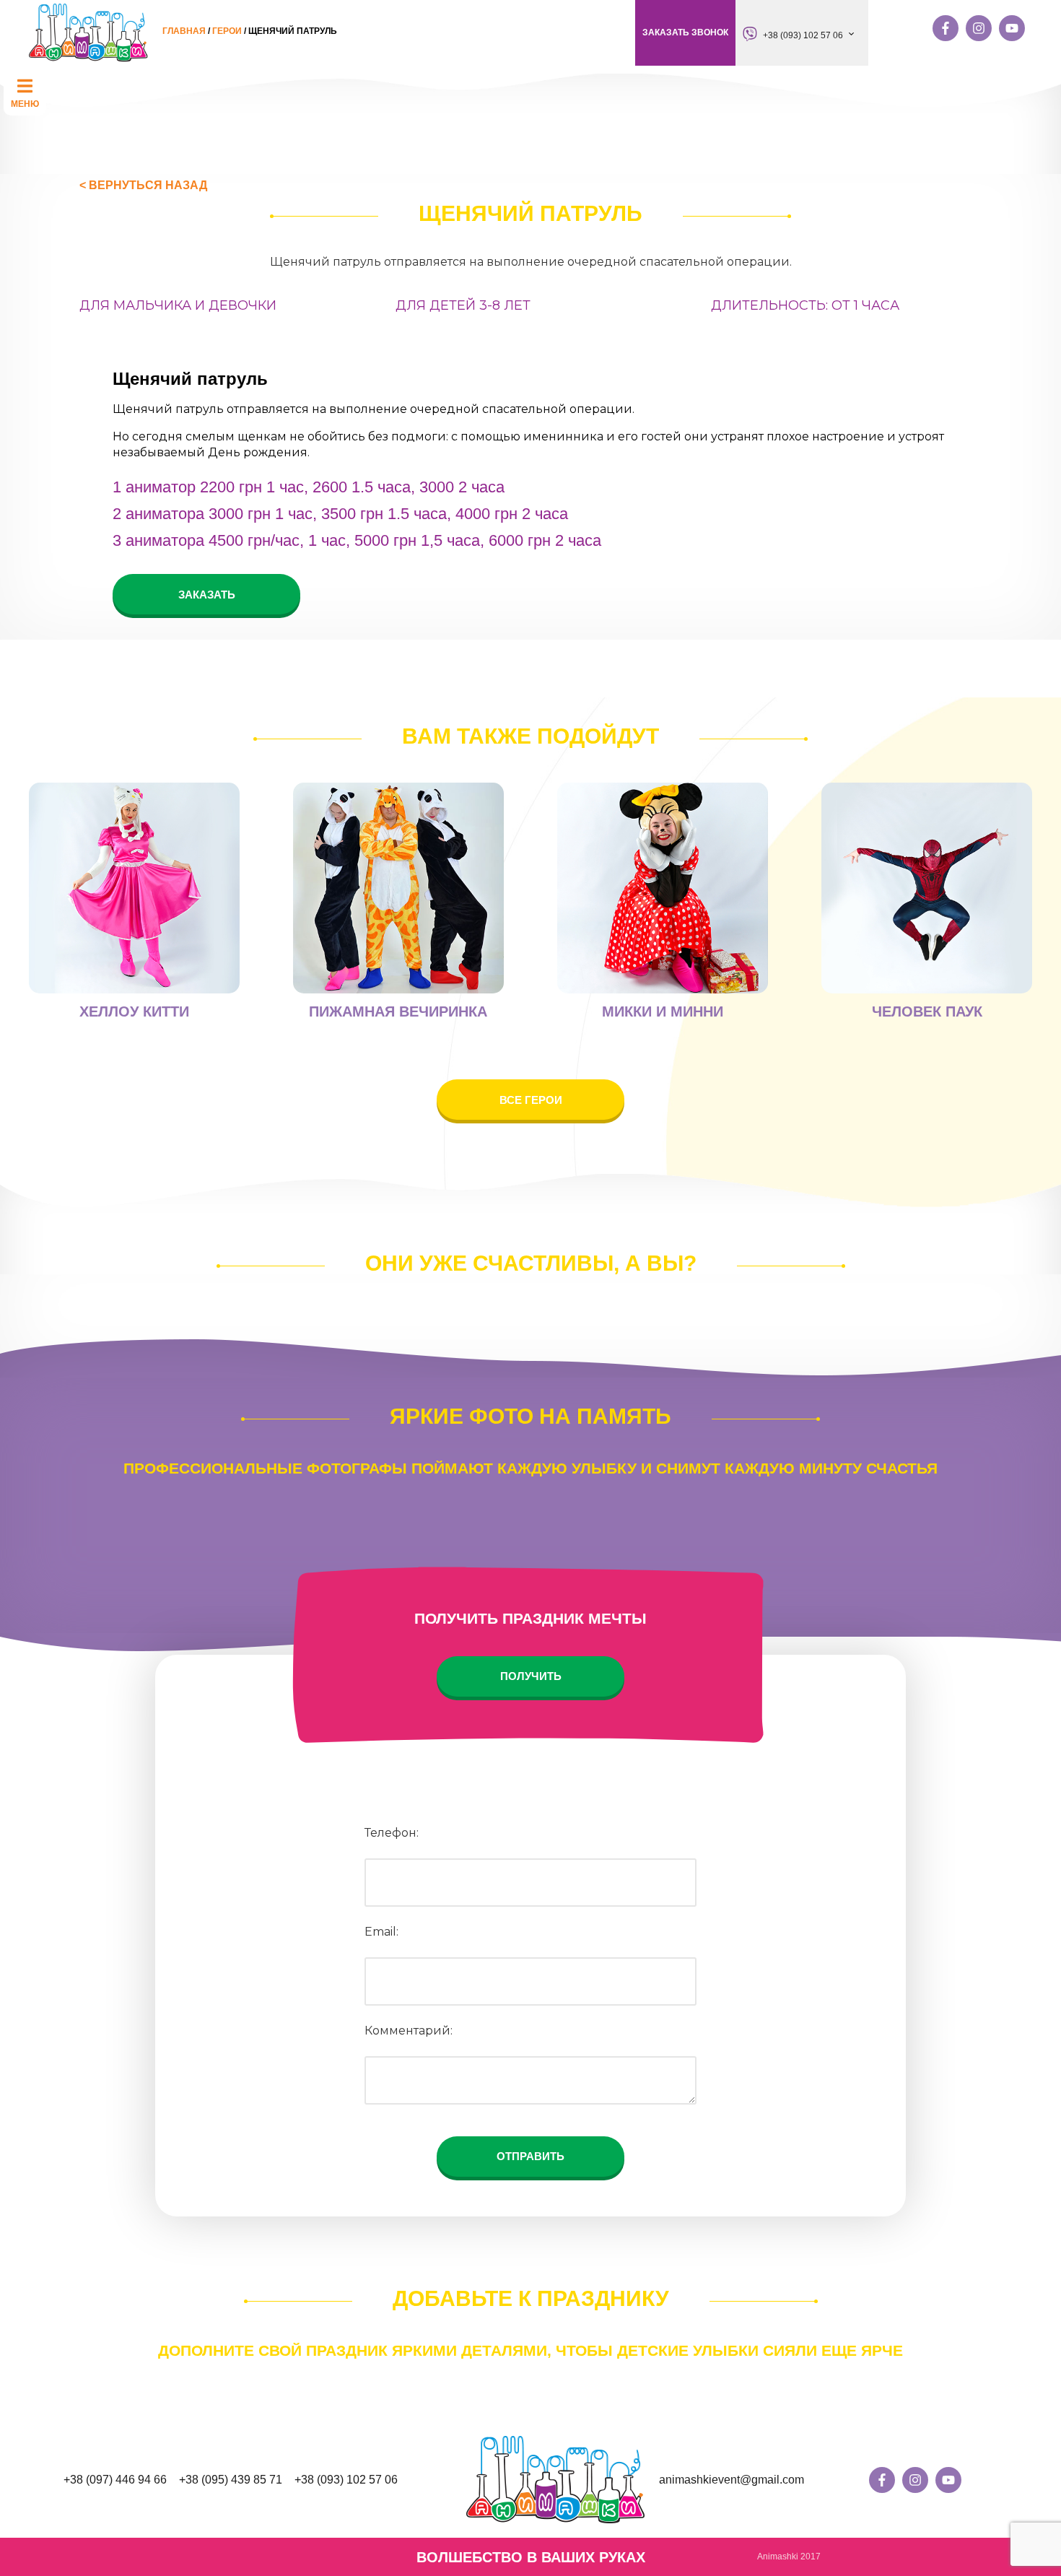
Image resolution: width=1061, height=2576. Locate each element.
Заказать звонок (685, 32)
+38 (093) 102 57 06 (803, 35)
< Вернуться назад (143, 185)
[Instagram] (979, 28)
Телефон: (392, 1833)
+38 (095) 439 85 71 (231, 2480)
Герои (227, 31)
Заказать (207, 595)
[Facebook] (946, 28)
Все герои (531, 1100)
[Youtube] (1012, 28)
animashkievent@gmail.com (732, 2480)
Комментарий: (409, 2031)
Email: (381, 1932)
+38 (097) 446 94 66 (115, 2480)
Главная (184, 31)
